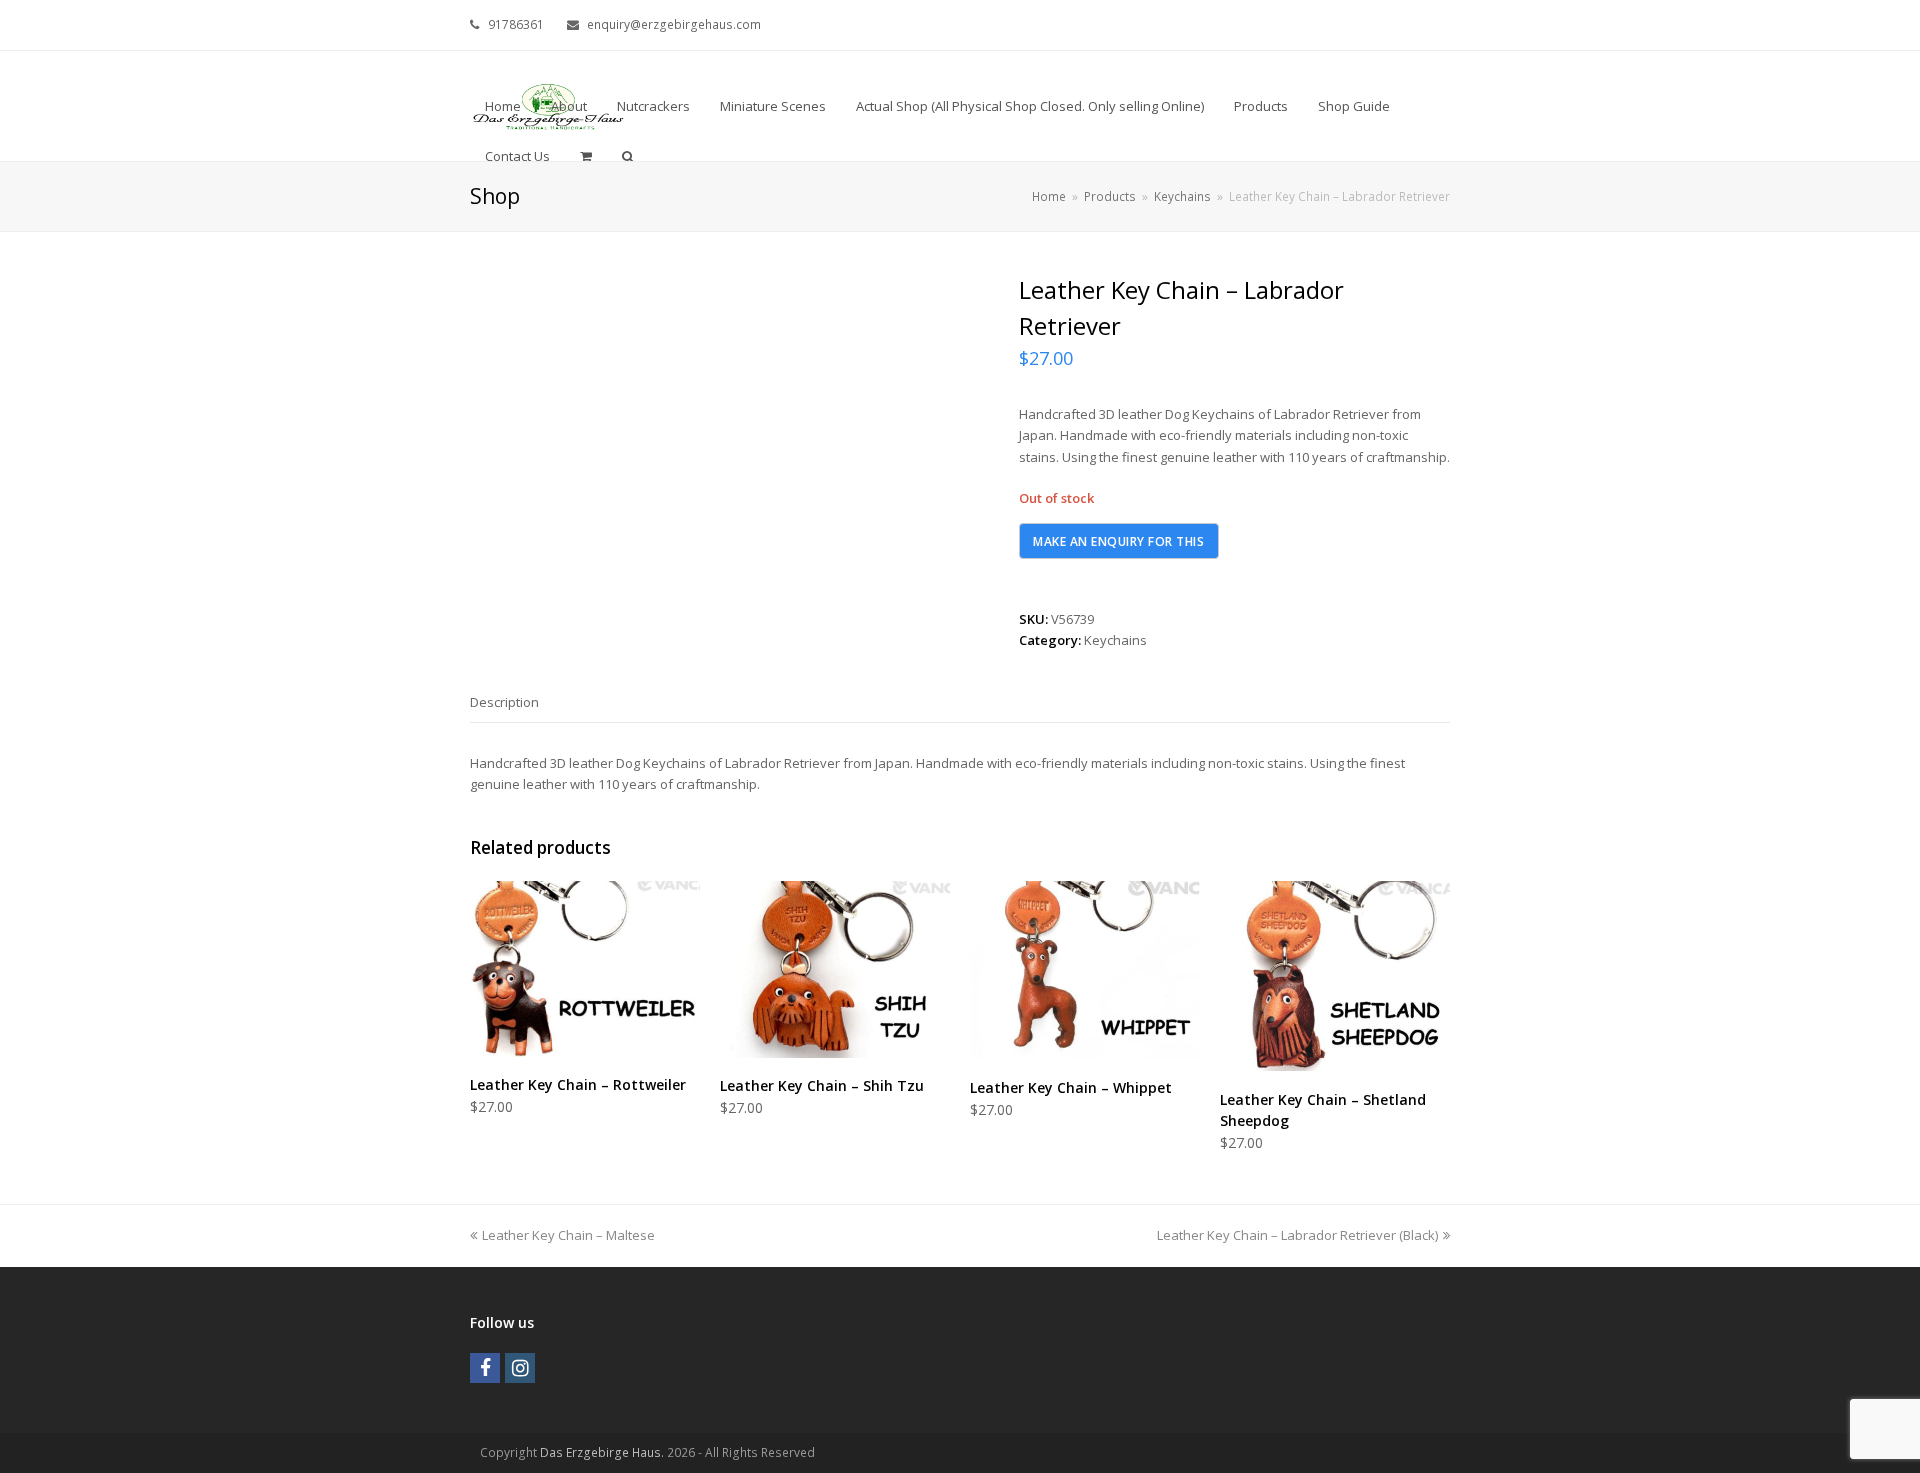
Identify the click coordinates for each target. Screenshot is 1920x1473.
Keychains (1115, 640)
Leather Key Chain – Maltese (568, 1235)
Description (504, 702)
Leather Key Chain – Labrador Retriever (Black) (1297, 1235)
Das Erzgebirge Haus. (602, 1452)
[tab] (504, 702)
